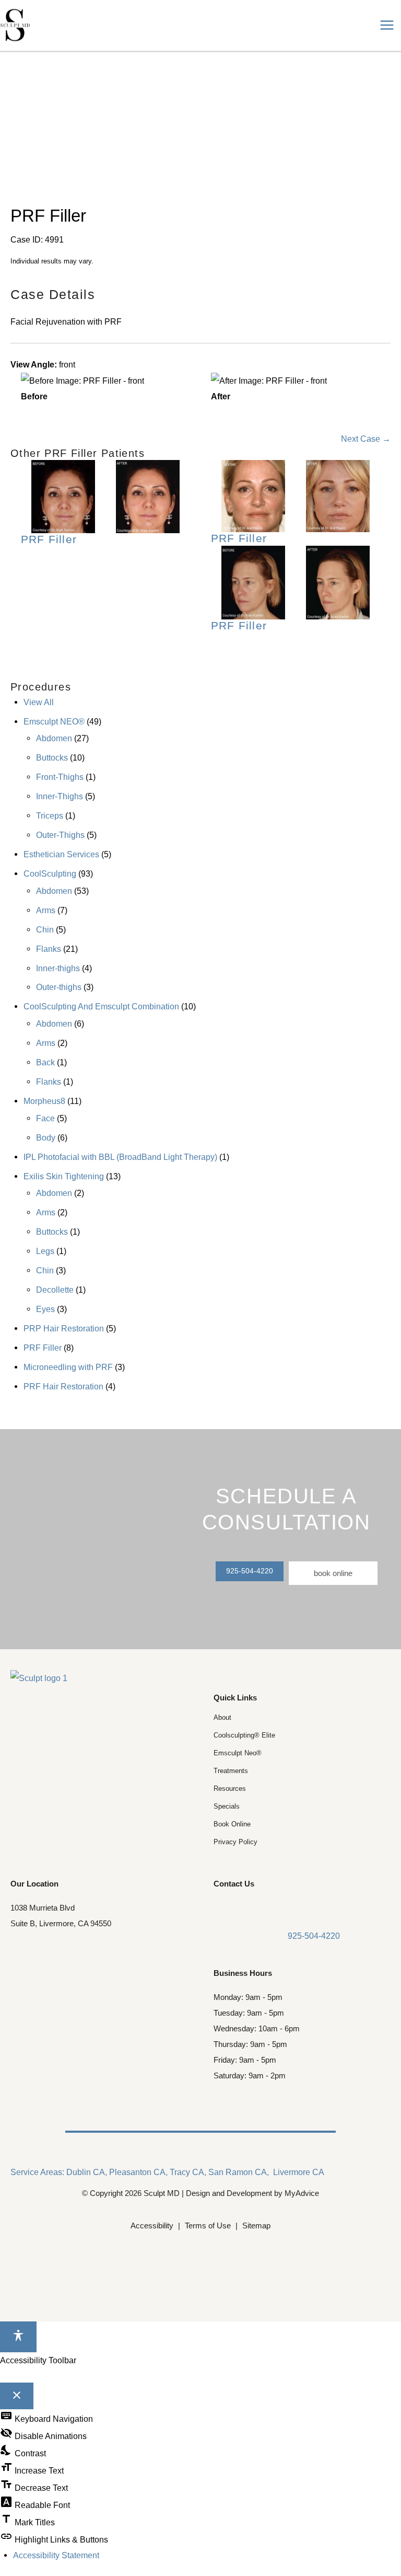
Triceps (50, 815)
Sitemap (256, 2226)
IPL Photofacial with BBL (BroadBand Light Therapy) (120, 1157)
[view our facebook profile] (221, 1909)
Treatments (231, 1771)
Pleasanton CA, (138, 2172)
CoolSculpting (50, 873)
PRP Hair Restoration (64, 1328)
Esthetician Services (61, 854)
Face (45, 1118)
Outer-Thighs (60, 835)
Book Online (232, 1824)
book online (333, 1573)
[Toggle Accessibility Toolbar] (18, 2337)
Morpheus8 (44, 1101)
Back (45, 1062)
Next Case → (366, 439)
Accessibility (152, 2226)
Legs (45, 1251)
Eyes (45, 1309)
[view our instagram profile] (239, 1909)
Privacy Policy (235, 1842)
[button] (250, 1570)
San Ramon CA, (239, 2172)
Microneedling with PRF (68, 1367)
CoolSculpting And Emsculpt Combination (101, 1006)
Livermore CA (299, 2172)
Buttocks (52, 757)
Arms (46, 910)
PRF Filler (43, 1348)
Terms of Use (208, 2226)
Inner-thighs (58, 968)
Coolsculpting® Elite (244, 1735)
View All (39, 702)
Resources (230, 1789)
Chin (45, 929)
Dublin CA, (87, 2172)
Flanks (49, 949)
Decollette (55, 1290)
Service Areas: (37, 2172)
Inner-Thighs (60, 796)
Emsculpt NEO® (54, 721)
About (222, 1717)
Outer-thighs (59, 987)
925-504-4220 (250, 1571)
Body (46, 1137)
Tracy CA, (188, 2172)
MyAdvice (302, 2193)
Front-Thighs (60, 777)
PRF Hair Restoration (63, 1386)
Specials (227, 1806)
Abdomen (54, 738)
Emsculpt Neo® (238, 1753)
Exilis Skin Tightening (64, 1176)
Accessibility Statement (56, 2555)
